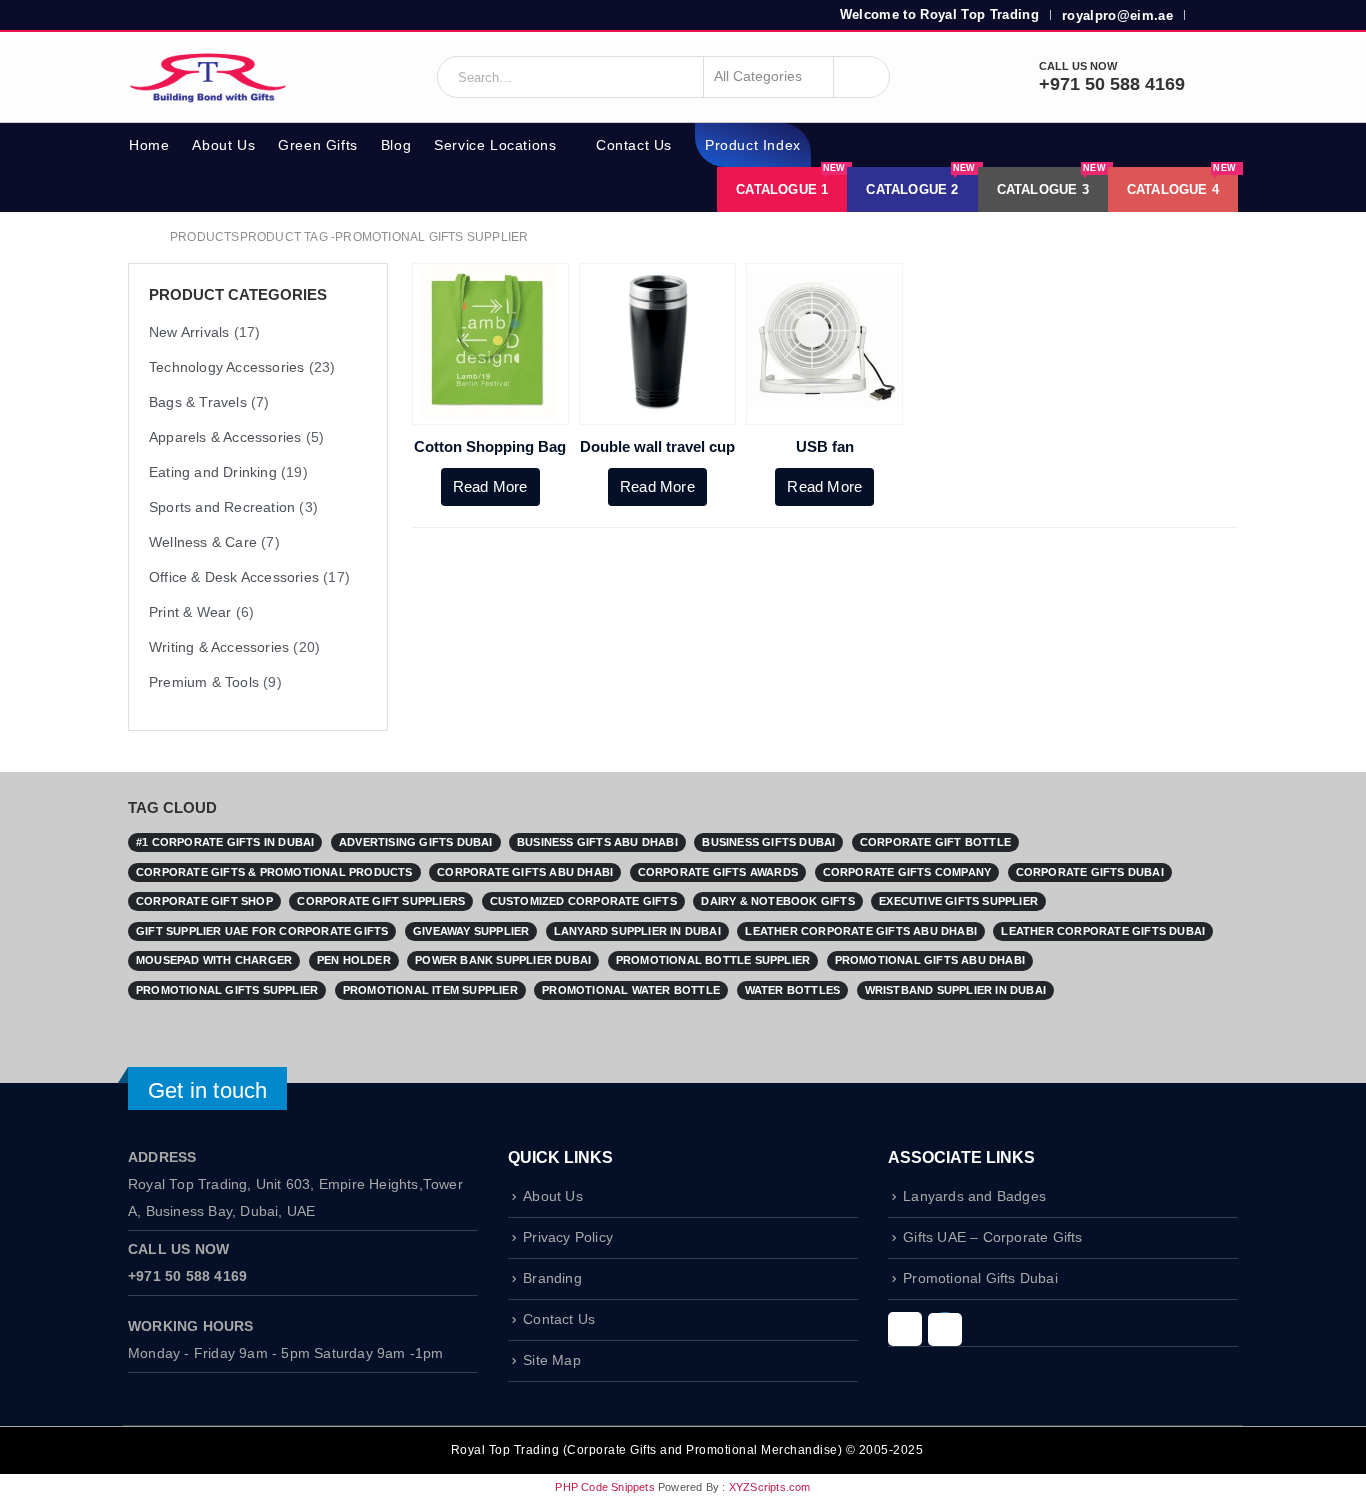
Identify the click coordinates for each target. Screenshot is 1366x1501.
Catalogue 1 (790, 182)
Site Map (552, 1360)
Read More (490, 486)
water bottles (793, 990)
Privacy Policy (568, 1237)
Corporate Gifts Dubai (1090, 872)
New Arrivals (189, 332)
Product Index (753, 145)
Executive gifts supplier (958, 901)
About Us (223, 145)
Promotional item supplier (430, 990)
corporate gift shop (204, 901)
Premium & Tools (204, 682)
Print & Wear (190, 612)
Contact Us (634, 145)
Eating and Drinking (213, 472)
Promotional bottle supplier (713, 960)
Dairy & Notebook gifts (777, 901)
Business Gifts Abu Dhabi (597, 842)
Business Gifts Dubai (768, 842)
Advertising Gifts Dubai (416, 842)
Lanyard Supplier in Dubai (637, 931)
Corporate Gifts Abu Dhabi (525, 872)
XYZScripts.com (770, 1487)
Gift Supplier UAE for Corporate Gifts (262, 931)
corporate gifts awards (718, 872)
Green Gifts (318, 145)
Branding (552, 1278)
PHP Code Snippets (604, 1487)
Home (149, 145)
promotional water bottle (631, 990)
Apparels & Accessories (225, 437)
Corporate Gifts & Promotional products (274, 872)
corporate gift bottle (935, 842)
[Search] (861, 77)
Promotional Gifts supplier (227, 990)
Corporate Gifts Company (907, 872)
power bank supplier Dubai (503, 960)
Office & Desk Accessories (234, 577)
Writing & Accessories (219, 647)
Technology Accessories (226, 367)
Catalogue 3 (1051, 182)
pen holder (354, 960)
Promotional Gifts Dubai (980, 1278)
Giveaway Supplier (471, 931)
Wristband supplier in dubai (955, 990)
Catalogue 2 (920, 182)
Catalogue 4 (1181, 182)
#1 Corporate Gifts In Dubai (225, 842)
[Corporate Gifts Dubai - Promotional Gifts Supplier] (208, 77)
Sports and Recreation (222, 507)
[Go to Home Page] (135, 237)
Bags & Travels (198, 402)
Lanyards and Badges (974, 1196)
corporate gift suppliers (381, 901)
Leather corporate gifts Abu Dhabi (861, 931)
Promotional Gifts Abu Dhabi (930, 960)
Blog (396, 145)
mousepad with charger (214, 960)
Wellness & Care (203, 542)
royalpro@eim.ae (1117, 15)
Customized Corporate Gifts (583, 901)
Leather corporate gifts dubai (1103, 931)
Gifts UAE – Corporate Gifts (992, 1237)
